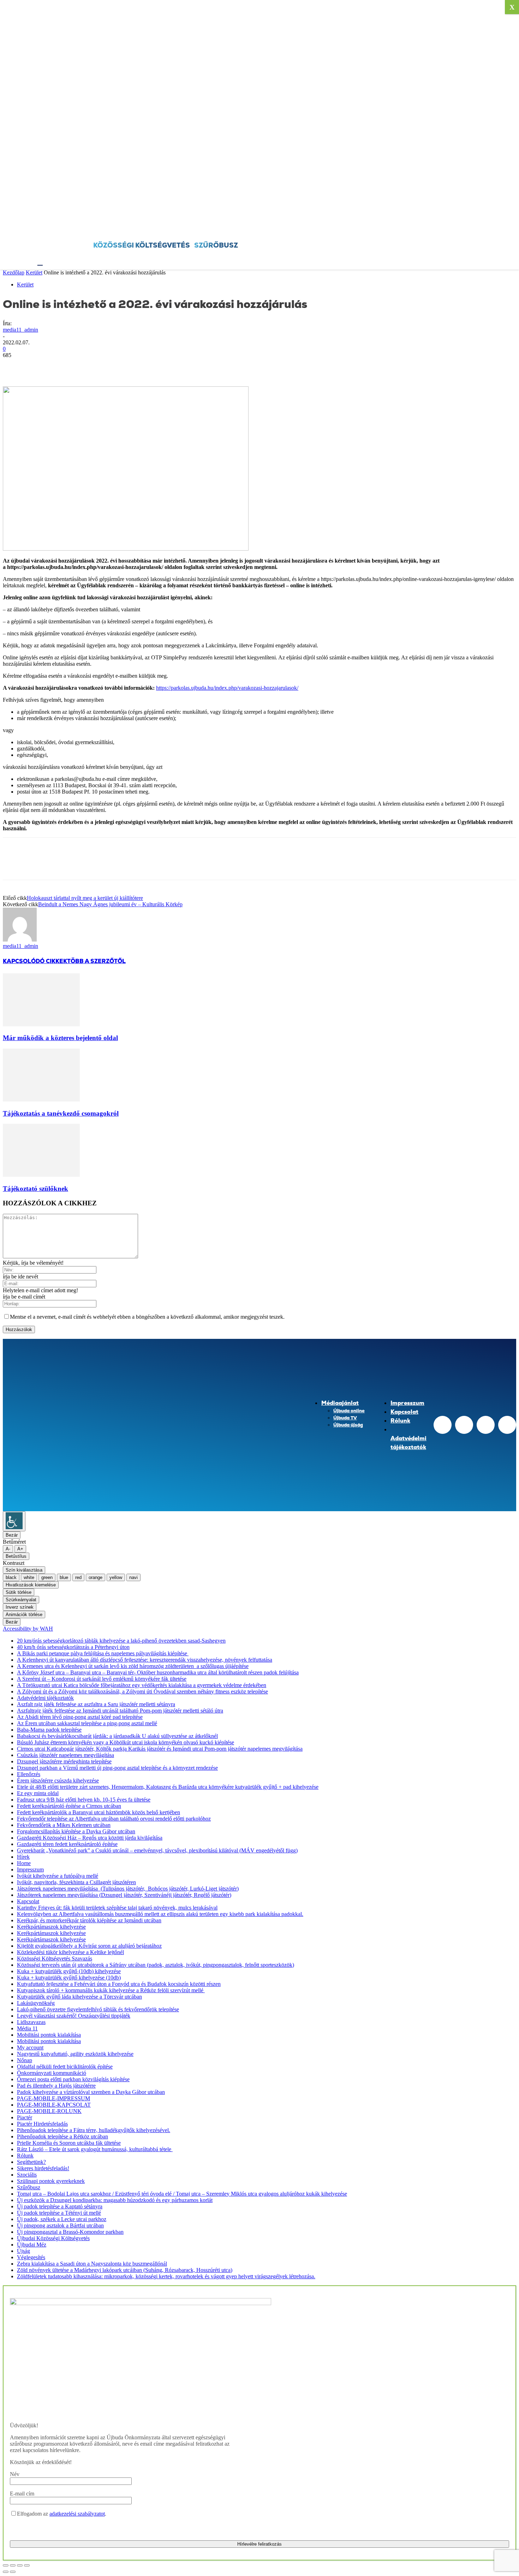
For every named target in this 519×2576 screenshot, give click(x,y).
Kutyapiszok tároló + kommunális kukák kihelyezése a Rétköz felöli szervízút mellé (111, 1990)
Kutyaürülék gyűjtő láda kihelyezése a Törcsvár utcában (79, 1997)
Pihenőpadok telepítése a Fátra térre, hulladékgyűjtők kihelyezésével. (94, 2130)
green (47, 1577)
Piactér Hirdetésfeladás (42, 2124)
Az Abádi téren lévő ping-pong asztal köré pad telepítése (80, 1717)
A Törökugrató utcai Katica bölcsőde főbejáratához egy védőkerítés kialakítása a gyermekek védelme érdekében (142, 1685)
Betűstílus (16, 1556)
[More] (117, 366)
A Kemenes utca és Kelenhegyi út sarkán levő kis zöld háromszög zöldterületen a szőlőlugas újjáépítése (133, 1666)
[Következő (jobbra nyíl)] (13, 2572)
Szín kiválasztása (24, 1570)
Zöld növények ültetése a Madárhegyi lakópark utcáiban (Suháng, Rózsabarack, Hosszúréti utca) (125, 2270)
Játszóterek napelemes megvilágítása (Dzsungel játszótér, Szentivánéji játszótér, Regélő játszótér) (124, 1895)
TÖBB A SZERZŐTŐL (96, 961)
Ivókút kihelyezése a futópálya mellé (58, 1876)
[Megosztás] (20, 2565)
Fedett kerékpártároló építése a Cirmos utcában (69, 1806)
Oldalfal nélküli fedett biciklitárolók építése (65, 2067)
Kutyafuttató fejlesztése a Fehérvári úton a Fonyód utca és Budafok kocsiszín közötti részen (119, 1984)
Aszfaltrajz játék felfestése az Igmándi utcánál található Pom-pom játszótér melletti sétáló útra (120, 1711)
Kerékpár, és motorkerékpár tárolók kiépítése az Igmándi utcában (89, 1920)
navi (133, 1577)
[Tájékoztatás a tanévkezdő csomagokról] (41, 1100)
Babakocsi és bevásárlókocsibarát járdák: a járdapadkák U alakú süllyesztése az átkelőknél (117, 1736)
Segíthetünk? (31, 2162)
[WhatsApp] (91, 366)
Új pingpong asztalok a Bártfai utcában (60, 2225)
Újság (23, 2251)
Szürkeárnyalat (21, 1600)
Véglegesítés (31, 2257)
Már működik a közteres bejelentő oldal (60, 1038)
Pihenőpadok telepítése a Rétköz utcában (62, 2136)
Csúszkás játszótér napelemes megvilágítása (65, 1755)
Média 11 (27, 2028)
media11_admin (20, 330)
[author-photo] (20, 940)
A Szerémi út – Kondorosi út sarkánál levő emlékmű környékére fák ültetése (102, 1679)
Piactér (25, 2117)
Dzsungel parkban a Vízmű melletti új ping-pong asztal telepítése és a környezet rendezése (117, 1768)
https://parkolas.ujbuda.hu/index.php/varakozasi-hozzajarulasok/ (227, 688)
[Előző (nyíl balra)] (6, 2572)
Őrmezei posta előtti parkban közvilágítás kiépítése (73, 2079)
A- (8, 1549)
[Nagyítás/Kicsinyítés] (6, 2565)
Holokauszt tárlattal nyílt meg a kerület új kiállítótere (85, 898)
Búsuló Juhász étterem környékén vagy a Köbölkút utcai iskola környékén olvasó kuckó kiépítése (126, 1742)
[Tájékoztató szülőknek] (41, 1175)
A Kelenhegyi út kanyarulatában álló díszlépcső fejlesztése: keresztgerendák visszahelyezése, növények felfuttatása (145, 1660)
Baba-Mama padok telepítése (49, 1730)
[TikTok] (486, 1425)
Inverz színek (20, 1607)
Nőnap (25, 2060)
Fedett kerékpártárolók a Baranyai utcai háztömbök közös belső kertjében (99, 1812)
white (29, 1577)
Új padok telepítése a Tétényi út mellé (59, 2213)
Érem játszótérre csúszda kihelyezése (58, 1780)
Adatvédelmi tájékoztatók (45, 1698)
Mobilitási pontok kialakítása (49, 2035)
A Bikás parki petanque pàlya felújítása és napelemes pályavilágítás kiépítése (103, 1653)
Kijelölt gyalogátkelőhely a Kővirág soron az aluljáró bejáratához (89, 1946)
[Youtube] (507, 1425)
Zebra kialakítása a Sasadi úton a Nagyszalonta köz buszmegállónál (92, 2264)
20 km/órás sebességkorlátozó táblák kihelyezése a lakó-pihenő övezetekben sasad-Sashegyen (121, 1641)
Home (24, 1863)
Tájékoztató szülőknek (35, 1189)
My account (30, 2047)
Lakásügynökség (36, 2003)
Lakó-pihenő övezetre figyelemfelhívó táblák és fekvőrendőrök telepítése (98, 2009)
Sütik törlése (19, 1592)
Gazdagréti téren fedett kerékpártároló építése (67, 1844)
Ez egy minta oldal (38, 1793)
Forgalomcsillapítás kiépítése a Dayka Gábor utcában (76, 1831)
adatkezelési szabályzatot (77, 2514)
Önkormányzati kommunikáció (52, 2073)
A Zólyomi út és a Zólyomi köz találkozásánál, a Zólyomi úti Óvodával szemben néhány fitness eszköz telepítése (142, 1691)
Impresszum (30, 1869)
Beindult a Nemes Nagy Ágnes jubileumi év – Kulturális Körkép (110, 904)
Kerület (34, 272)
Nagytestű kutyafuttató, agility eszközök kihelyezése (75, 2054)
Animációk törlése (24, 1615)
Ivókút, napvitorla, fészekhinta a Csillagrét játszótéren (76, 1882)
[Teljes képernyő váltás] (13, 2565)
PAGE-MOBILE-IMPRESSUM (53, 2098)
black (11, 1577)
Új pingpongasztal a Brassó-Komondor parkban (70, 2232)
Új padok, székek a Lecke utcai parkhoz (62, 2219)
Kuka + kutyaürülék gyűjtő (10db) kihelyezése (69, 1971)
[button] (41, 261)
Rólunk (25, 2156)
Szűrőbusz (29, 2187)
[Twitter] (40, 366)
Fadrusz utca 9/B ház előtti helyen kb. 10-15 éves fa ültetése (84, 1800)
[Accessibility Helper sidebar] (14, 1521)
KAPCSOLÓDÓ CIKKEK (35, 961)
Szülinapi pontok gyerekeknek (51, 2181)
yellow (116, 1577)
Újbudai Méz (32, 2245)
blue (64, 1577)
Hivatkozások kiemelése (31, 1585)
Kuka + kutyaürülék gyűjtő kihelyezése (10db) (69, 1978)
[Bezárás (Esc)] (27, 2565)
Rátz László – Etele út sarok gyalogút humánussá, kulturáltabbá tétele (95, 2149)
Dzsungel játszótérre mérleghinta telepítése (64, 1761)
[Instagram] (464, 1425)
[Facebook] (507, 226)
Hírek (23, 1857)
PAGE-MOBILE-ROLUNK (49, 2111)
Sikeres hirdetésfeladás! (43, 2168)
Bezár (12, 1535)
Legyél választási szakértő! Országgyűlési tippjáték (74, 2016)
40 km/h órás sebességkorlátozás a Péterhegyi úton (73, 1647)
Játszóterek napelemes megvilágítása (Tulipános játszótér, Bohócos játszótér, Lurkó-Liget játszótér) (128, 1889)
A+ (20, 1549)
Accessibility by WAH (28, 1629)
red (78, 1577)
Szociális (27, 2175)
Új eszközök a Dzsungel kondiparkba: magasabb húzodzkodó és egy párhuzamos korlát (115, 2200)
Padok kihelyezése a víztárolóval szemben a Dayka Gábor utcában (91, 2092)
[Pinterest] (65, 366)
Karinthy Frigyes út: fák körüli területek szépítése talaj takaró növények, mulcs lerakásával (117, 1908)
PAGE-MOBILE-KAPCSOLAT (54, 2105)
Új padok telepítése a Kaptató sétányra (60, 2206)
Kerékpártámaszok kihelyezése (51, 1927)
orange (96, 1577)
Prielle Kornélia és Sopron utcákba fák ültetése (69, 2143)
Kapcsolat (28, 1901)
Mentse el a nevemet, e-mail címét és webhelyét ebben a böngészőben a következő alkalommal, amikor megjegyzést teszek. (147, 1317)
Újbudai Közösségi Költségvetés (53, 2238)
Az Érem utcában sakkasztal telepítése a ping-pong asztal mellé (87, 1723)
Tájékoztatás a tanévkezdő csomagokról (61, 1113)
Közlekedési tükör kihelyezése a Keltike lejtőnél (70, 1952)
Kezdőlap (14, 272)
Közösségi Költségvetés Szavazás (55, 1958)
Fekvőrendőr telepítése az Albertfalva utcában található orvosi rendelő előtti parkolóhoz (114, 1819)
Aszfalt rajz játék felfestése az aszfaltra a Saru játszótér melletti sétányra (96, 1704)
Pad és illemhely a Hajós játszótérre (56, 2086)
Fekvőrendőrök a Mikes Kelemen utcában (64, 1825)
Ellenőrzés (29, 1774)
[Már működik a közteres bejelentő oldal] (41, 1024)
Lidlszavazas (31, 2022)
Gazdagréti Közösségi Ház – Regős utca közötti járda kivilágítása (90, 1838)
